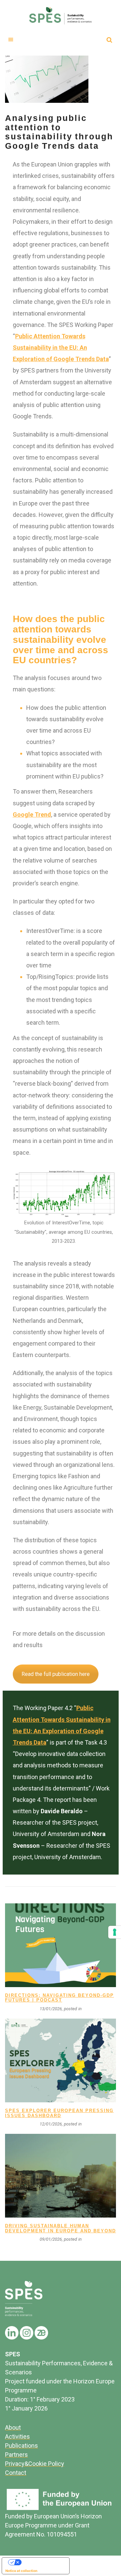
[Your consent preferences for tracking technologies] (115, 1932)
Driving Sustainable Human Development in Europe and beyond (61, 2228)
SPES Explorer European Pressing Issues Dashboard (59, 2113)
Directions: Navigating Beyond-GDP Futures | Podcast (59, 1998)
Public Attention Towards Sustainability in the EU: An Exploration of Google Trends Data (61, 348)
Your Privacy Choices (42, 2562)
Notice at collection (21, 2571)
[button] (11, 39)
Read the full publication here (56, 1674)
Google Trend (32, 815)
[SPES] (61, 15)
